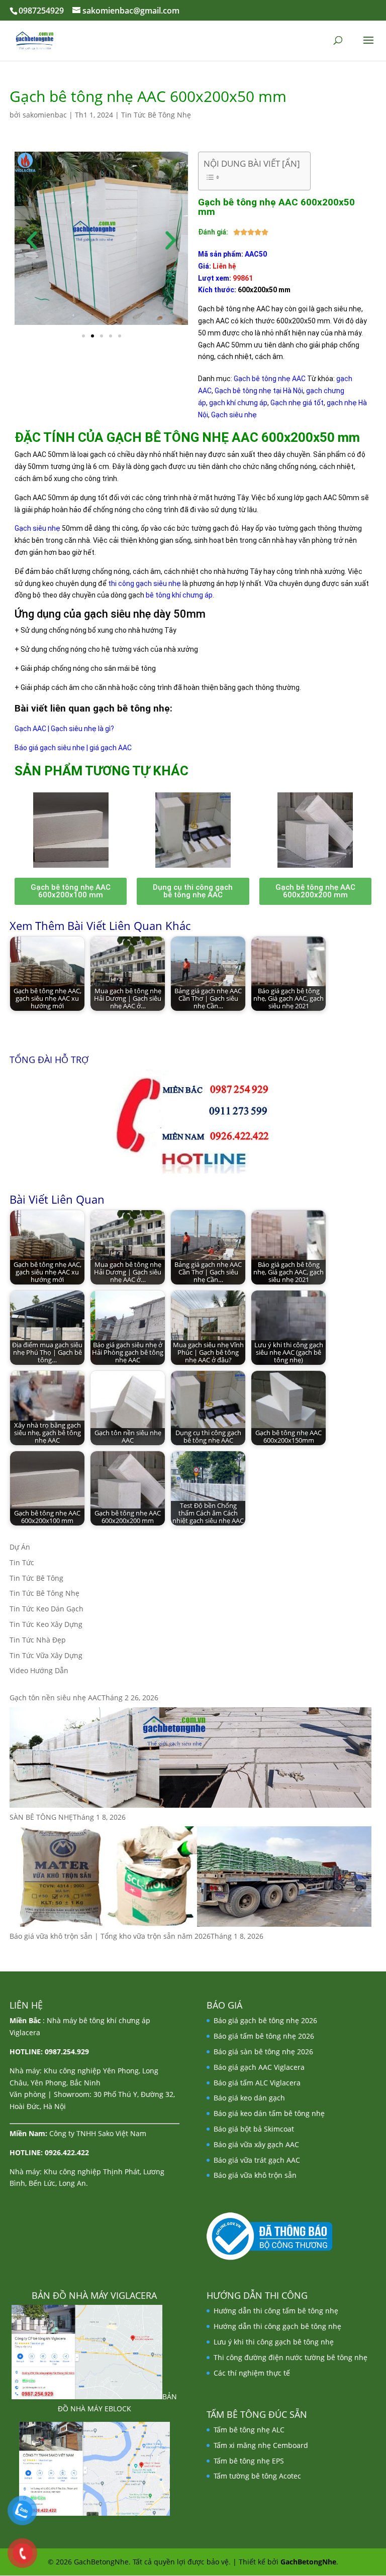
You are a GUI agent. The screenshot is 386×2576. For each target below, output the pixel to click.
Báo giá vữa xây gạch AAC (256, 2144)
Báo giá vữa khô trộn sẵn (255, 2175)
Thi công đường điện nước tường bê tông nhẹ (291, 2357)
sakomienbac (45, 115)
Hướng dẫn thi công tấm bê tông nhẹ (276, 2311)
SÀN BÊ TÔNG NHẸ (41, 1817)
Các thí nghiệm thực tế (252, 2373)
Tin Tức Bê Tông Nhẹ (156, 115)
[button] (32, 240)
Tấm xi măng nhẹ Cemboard (261, 2445)
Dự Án (20, 1547)
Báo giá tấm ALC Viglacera (257, 2083)
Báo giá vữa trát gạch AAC (257, 2160)
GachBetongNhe (308, 2562)
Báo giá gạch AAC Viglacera (259, 2067)
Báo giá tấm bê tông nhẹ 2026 (264, 2036)
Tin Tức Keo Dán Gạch (46, 1609)
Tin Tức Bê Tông (36, 1578)
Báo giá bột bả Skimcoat (254, 2129)
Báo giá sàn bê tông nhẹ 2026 (263, 2052)
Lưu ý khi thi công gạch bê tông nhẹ (274, 2342)
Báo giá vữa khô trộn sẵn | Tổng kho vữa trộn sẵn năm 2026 (110, 1936)
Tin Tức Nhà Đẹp (38, 1640)
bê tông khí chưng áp (179, 595)
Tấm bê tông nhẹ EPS (249, 2461)
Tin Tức (22, 1562)
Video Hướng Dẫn (39, 1670)
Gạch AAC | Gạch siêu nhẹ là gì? (64, 729)
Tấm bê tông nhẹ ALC (249, 2430)
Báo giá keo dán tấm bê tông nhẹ (269, 2113)
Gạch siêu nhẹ (37, 528)
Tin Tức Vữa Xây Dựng (46, 1655)
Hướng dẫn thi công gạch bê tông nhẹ (277, 2326)
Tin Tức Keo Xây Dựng (46, 1624)
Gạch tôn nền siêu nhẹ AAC (56, 1697)
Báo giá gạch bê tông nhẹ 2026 (265, 2020)
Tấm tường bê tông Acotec (257, 2476)
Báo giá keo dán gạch (249, 2098)
